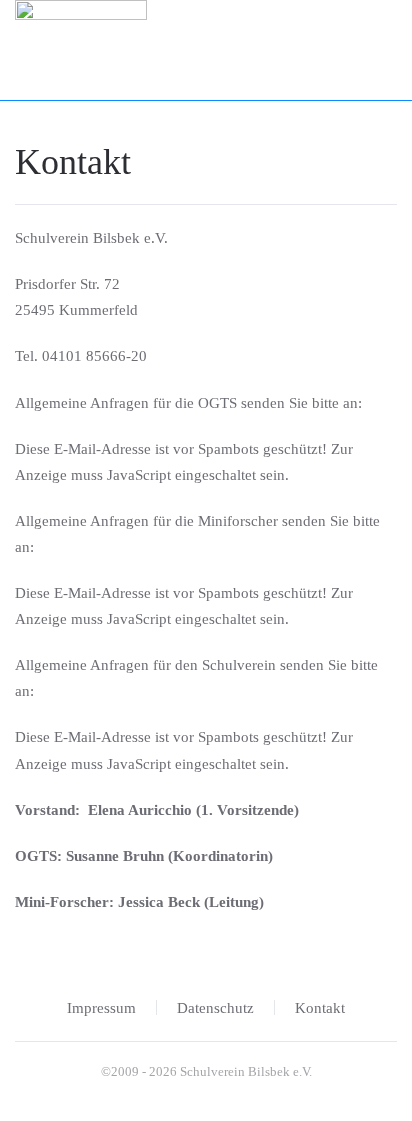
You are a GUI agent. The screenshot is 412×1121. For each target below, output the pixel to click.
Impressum (101, 1008)
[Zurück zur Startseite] (81, 50)
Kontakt (320, 1008)
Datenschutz (215, 1008)
